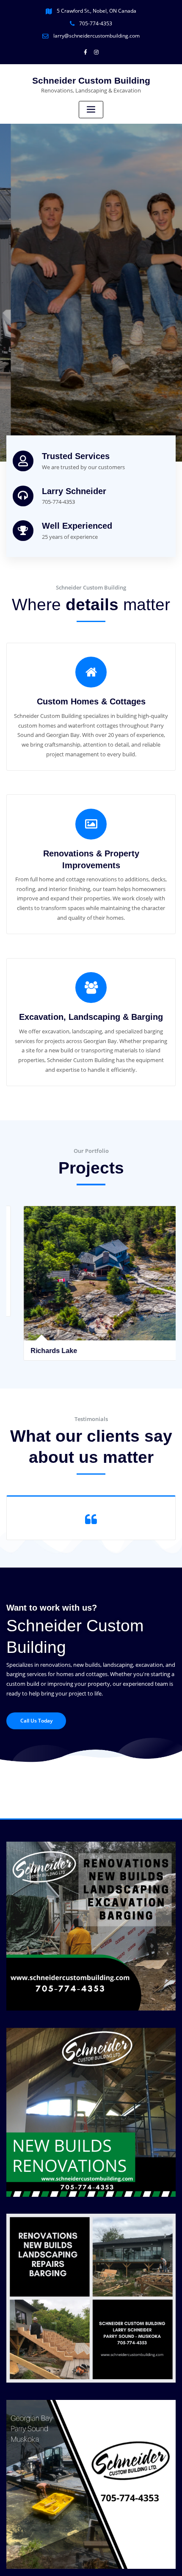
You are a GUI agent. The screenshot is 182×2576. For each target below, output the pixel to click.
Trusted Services (76, 456)
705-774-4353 (96, 23)
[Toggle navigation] (91, 110)
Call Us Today (36, 1721)
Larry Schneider (74, 491)
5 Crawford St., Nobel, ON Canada (97, 11)
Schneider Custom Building (91, 80)
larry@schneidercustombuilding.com (97, 36)
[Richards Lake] (91, 1316)
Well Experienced (77, 526)
